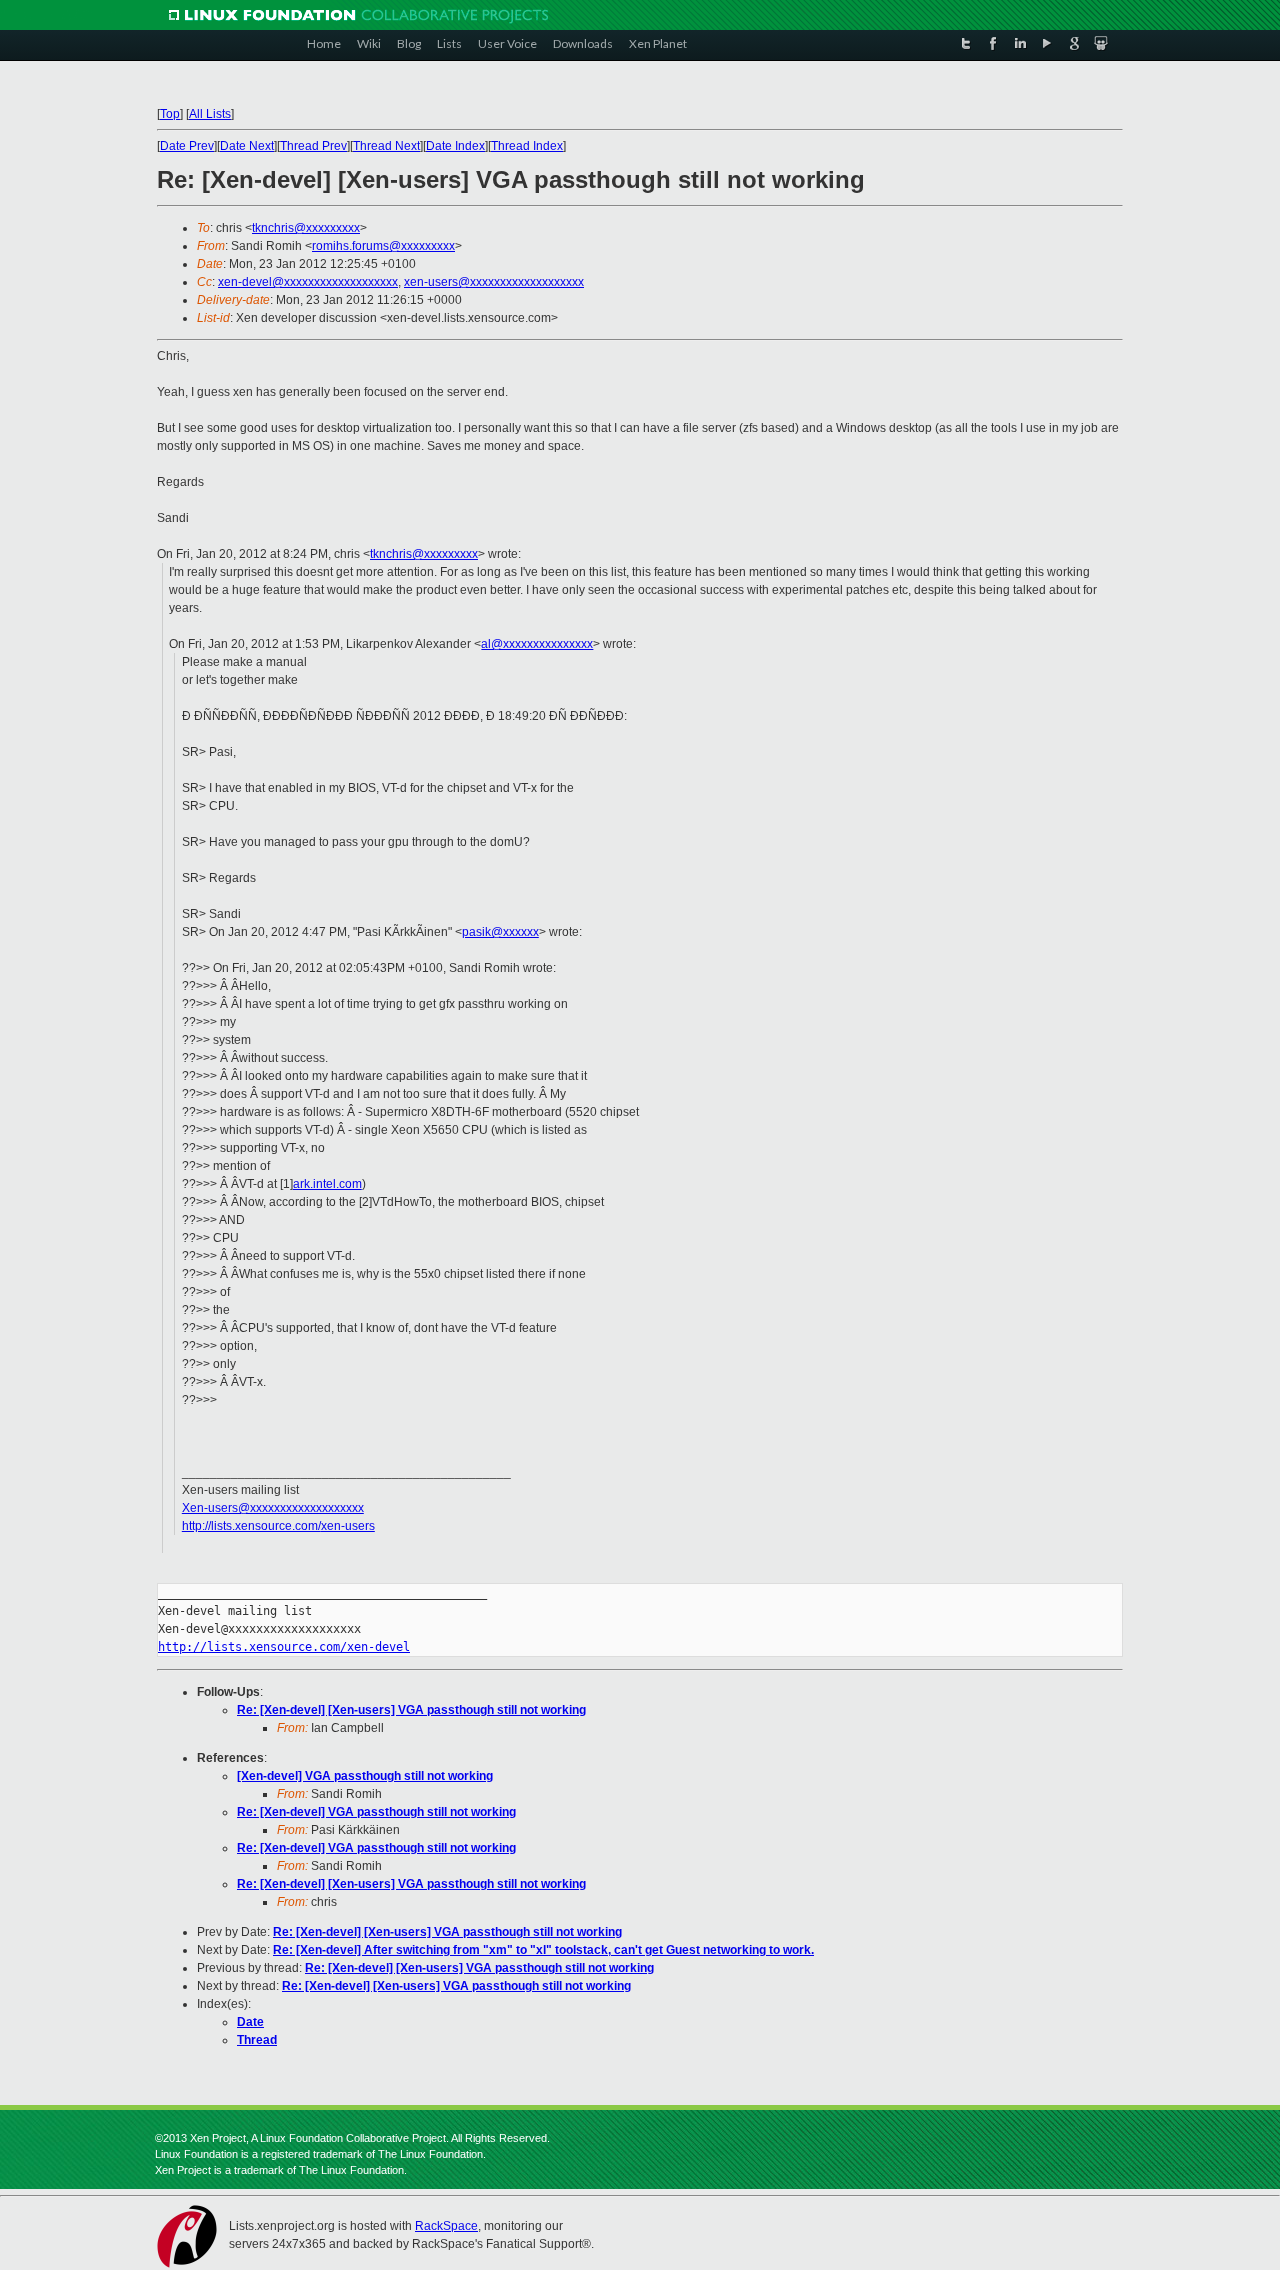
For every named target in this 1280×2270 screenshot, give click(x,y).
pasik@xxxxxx (500, 932)
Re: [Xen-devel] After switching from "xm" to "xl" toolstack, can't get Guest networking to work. (543, 1950)
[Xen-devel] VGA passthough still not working (365, 1776)
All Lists (210, 114)
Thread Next (386, 146)
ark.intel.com (327, 1184)
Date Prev (187, 146)
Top (170, 114)
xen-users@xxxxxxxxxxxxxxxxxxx (494, 282)
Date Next (247, 146)
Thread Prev (313, 146)
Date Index (455, 146)
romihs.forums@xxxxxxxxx (383, 246)
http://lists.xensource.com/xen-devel (284, 1647)
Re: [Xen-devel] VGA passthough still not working (376, 1812)
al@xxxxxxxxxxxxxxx (537, 644)
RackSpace (446, 2226)
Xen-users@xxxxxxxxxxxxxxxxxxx (273, 1508)
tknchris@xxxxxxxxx (306, 228)
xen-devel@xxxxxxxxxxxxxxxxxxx (308, 282)
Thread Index (527, 146)
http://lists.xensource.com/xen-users (278, 1526)
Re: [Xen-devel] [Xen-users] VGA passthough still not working (411, 1710)
